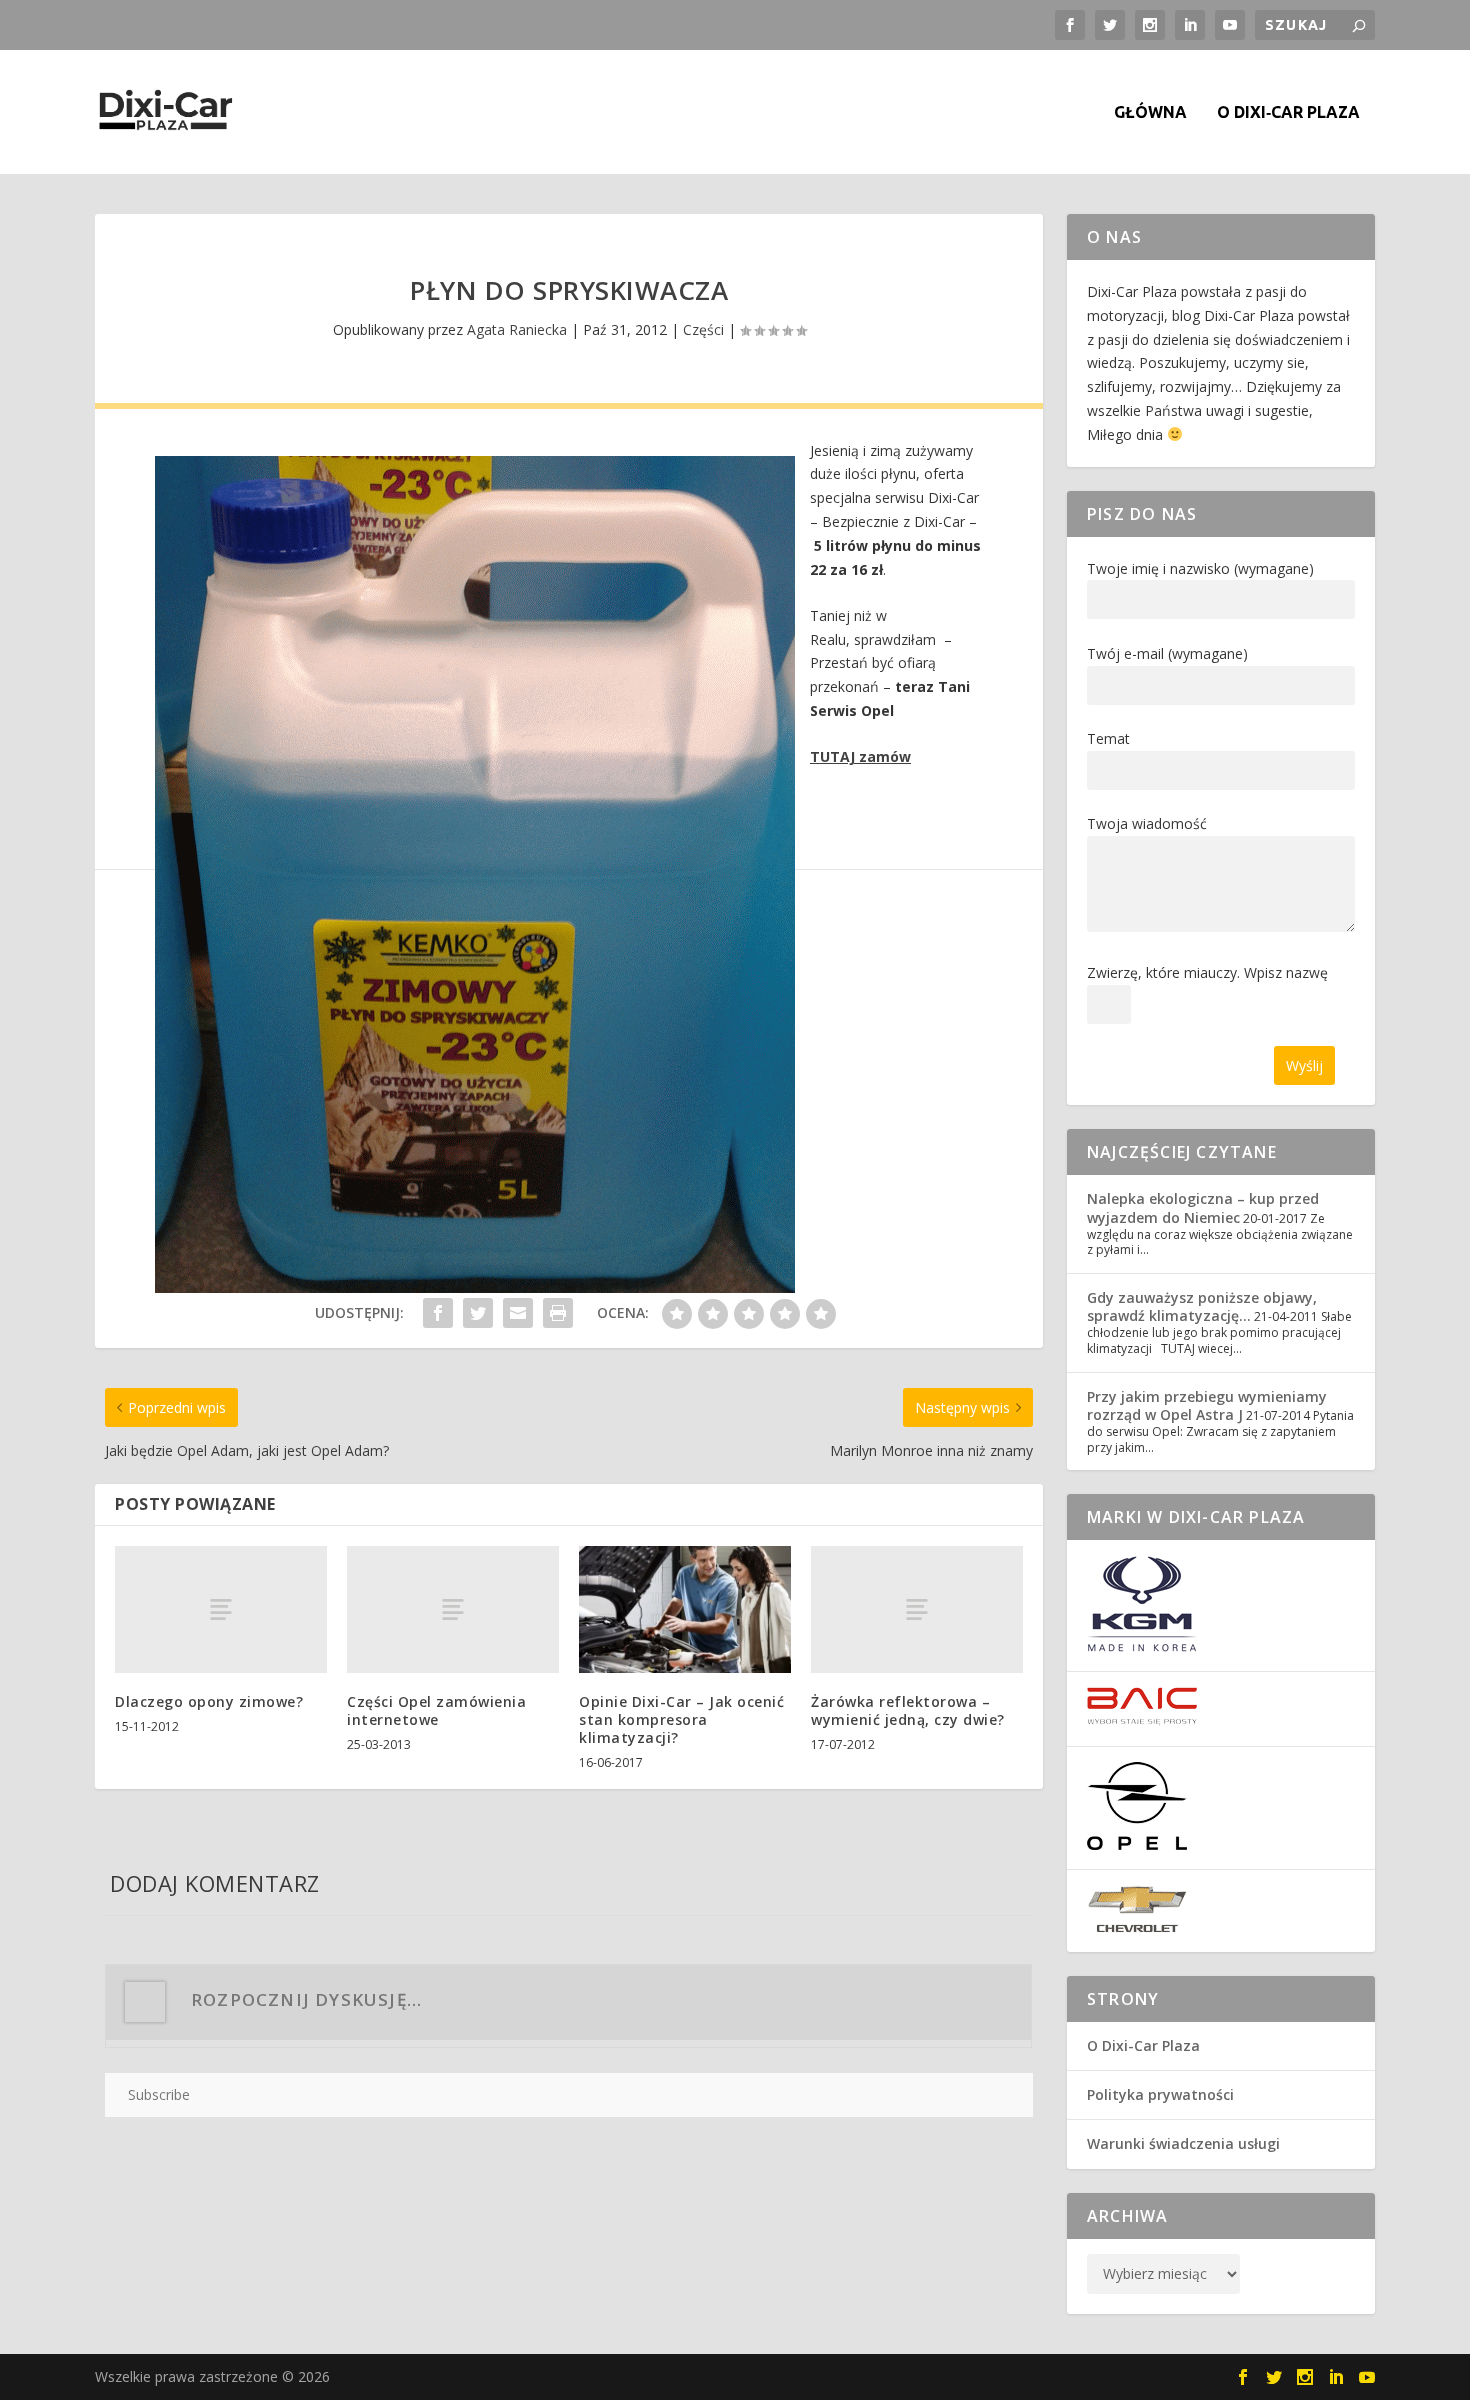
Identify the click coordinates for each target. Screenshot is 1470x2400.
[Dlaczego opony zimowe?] (221, 1609)
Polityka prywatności (1160, 2094)
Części (703, 329)
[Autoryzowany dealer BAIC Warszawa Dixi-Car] (1142, 1720)
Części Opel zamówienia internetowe (436, 1710)
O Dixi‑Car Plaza (1288, 112)
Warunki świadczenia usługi (1183, 2143)
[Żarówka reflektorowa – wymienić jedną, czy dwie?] (917, 1609)
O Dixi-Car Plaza (1143, 2045)
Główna (1150, 112)
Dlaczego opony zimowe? (209, 1701)
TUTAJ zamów (860, 756)
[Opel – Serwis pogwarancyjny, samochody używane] (1137, 1844)
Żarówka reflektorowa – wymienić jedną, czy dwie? (908, 1710)
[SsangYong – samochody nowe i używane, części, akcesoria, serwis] (1142, 1646)
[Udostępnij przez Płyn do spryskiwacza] (438, 1313)
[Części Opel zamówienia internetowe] (453, 1609)
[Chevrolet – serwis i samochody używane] (1137, 1927)
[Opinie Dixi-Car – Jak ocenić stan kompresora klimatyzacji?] (685, 1609)
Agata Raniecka (517, 329)
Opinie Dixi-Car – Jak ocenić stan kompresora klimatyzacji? (681, 1719)
